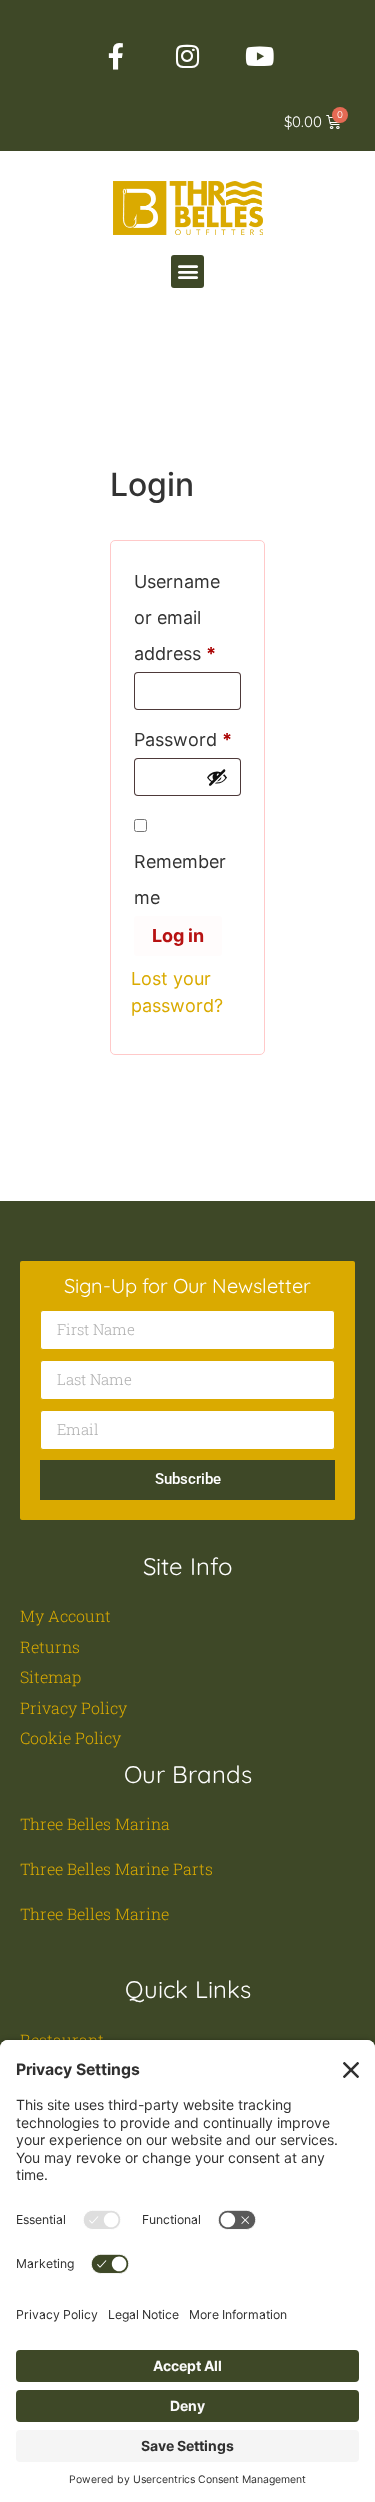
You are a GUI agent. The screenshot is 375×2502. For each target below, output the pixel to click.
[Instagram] (188, 56)
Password (187, 736)
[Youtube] (260, 56)
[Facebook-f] (116, 56)
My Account (65, 1615)
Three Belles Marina (95, 1823)
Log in (178, 935)
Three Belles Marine (94, 1913)
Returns (50, 1646)
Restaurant (62, 2039)
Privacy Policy (73, 1707)
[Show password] (217, 777)
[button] (187, 271)
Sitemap (50, 1676)
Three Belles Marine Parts (116, 1868)
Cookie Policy (70, 1737)
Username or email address (187, 614)
